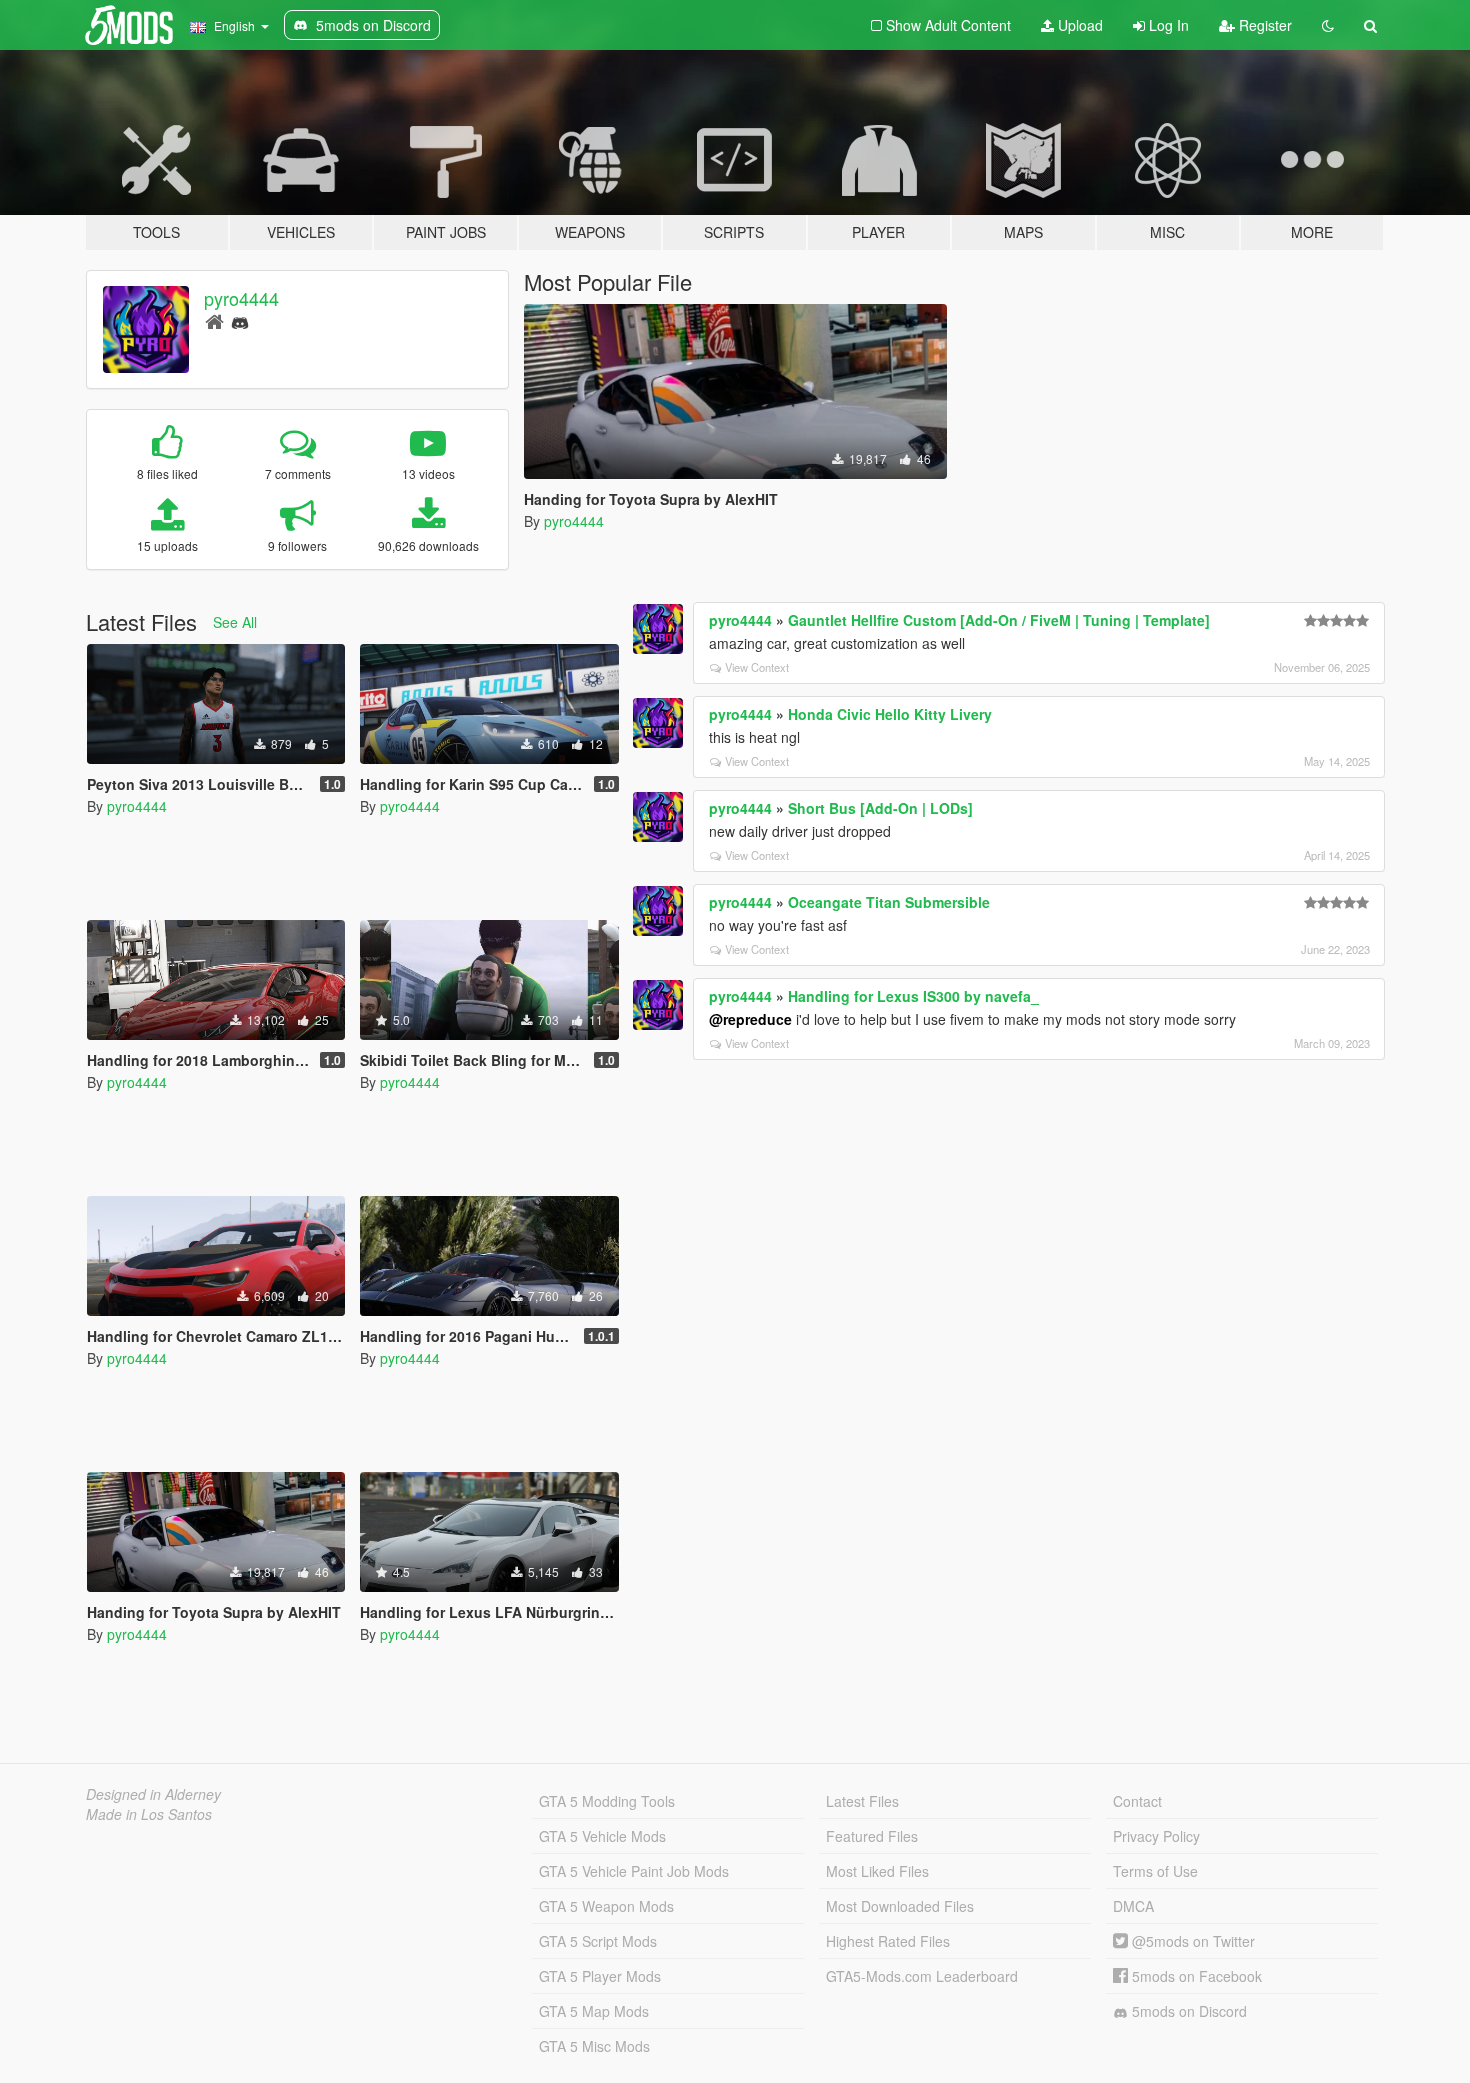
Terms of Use (1155, 1871)
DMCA (1133, 1906)
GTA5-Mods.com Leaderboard (922, 1976)
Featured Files (872, 1836)
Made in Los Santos (149, 1814)
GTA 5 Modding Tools (607, 1801)
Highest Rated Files (888, 1941)
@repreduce (750, 1019)
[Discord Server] (240, 320)
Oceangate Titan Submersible (889, 902)
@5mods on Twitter (1191, 1941)
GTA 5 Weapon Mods (606, 1906)
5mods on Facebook (1195, 1976)
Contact (1137, 1801)
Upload (1078, 25)
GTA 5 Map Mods (594, 2011)
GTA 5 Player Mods (600, 1976)
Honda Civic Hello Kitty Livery (890, 714)
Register (1263, 25)
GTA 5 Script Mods (598, 1941)
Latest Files (862, 1801)
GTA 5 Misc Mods (594, 2046)
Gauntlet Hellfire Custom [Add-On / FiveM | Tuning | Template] (999, 620)
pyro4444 (241, 298)
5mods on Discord (1187, 2011)
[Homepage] (214, 320)
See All (235, 622)
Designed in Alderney (153, 1794)
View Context (757, 667)
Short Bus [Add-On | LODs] (880, 808)
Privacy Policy (1156, 1836)
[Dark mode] (1328, 25)
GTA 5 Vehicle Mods (602, 1836)
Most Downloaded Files (900, 1906)
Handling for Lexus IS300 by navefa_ (913, 996)
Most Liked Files (877, 1871)
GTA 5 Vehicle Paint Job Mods (634, 1871)
